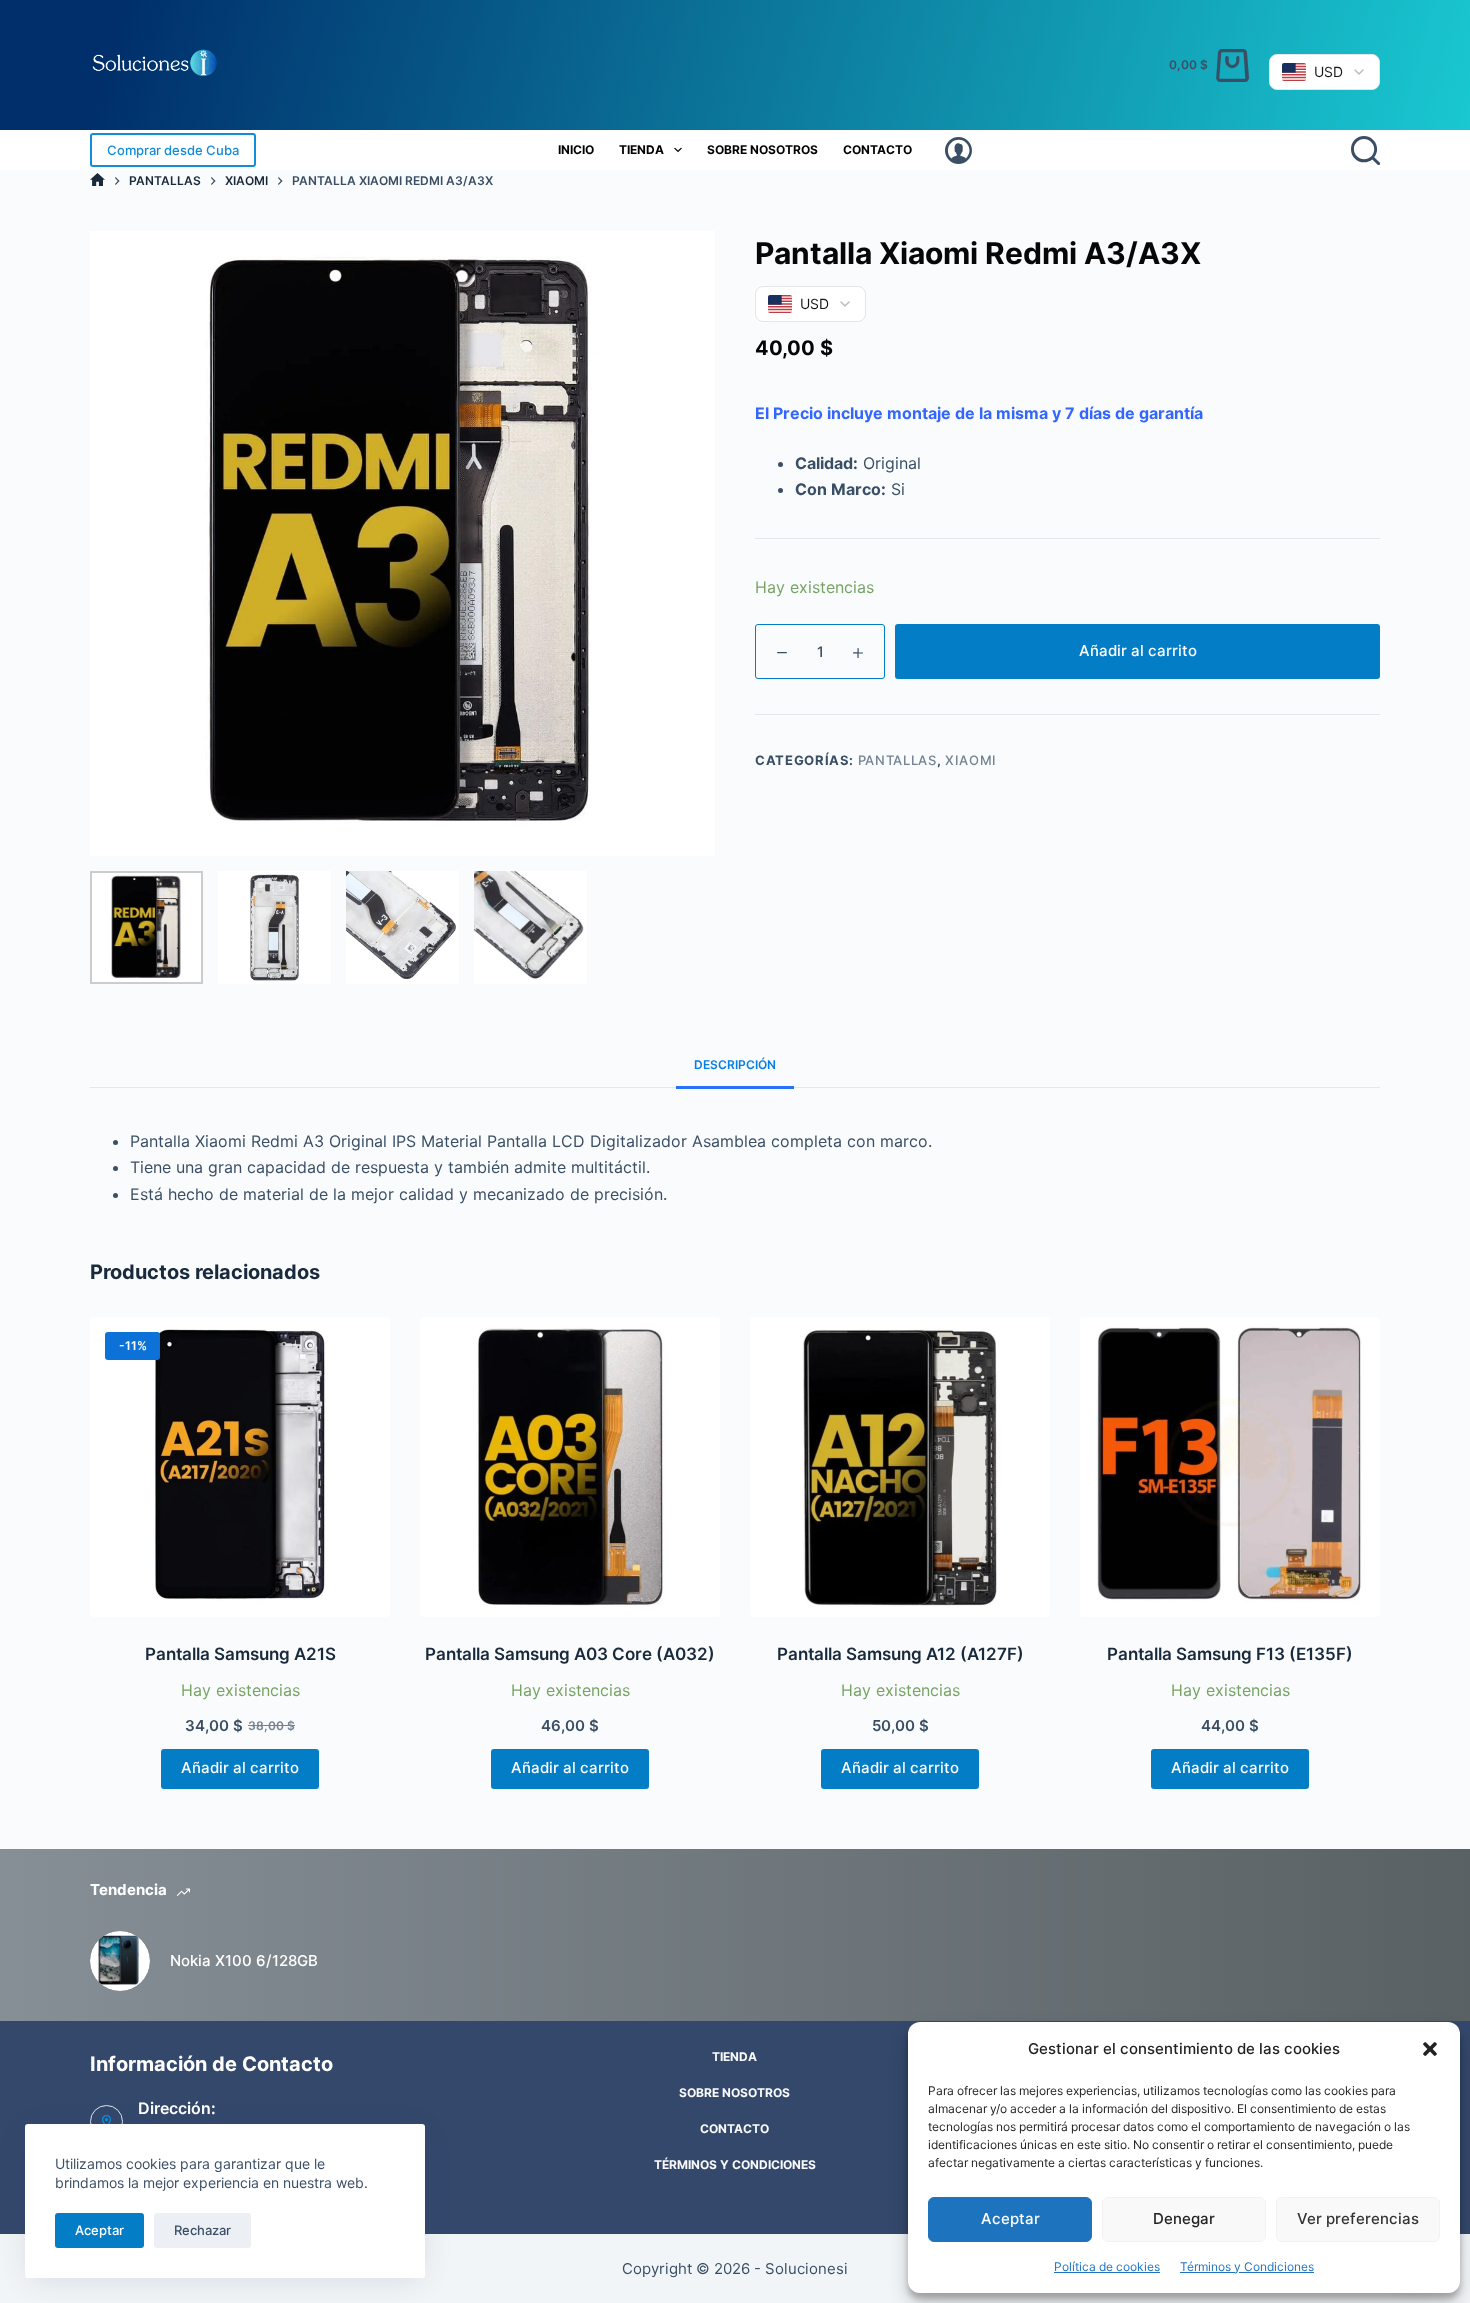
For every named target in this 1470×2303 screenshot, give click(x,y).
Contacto (877, 149)
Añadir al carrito (1138, 650)
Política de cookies (1107, 2266)
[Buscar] (1365, 150)
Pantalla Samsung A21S (240, 1654)
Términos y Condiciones (1247, 2266)
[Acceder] (958, 150)
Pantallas (897, 760)
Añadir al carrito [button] (240, 1767)
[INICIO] (97, 180)
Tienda (641, 149)
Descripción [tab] (735, 1064)
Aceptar (1010, 2218)
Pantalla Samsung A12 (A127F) (900, 1654)
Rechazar (202, 2230)
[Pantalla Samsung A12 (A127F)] (900, 1467)
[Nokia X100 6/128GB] (120, 1961)
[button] (1430, 2049)
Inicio (576, 149)
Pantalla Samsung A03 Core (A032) (570, 1654)
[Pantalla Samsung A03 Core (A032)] (570, 1467)
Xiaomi (971, 760)
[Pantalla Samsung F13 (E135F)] (1230, 1467)
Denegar (1184, 2218)
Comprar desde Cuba (173, 150)
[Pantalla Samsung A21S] (240, 1467)
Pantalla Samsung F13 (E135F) (1230, 1654)
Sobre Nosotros (762, 149)
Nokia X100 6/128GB (244, 1960)
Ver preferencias (1358, 2218)
